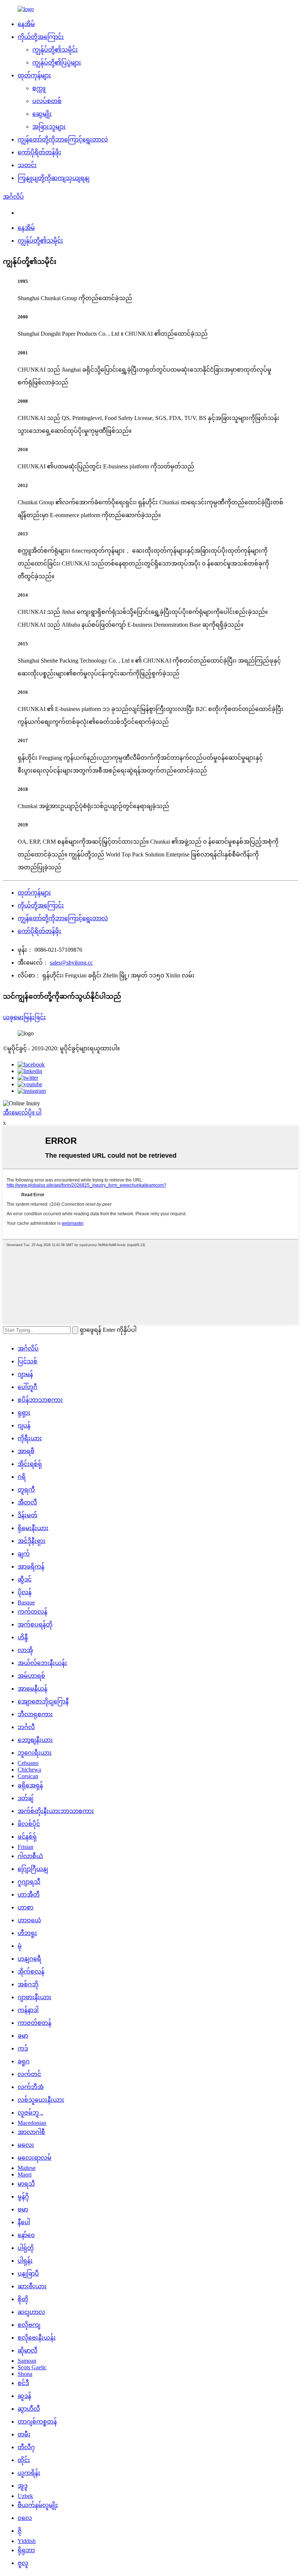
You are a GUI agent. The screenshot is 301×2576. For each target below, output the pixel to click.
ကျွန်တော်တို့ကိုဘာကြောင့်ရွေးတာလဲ (63, 139)
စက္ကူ (39, 88)
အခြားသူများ (49, 127)
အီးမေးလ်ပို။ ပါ (22, 1112)
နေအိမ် (26, 24)
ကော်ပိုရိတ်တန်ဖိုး (39, 152)
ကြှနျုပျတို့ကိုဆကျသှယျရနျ (54, 178)
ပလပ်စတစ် (47, 101)
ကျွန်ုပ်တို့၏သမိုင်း (55, 50)
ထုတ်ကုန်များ (34, 75)
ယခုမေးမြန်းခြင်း (24, 1017)
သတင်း (27, 165)
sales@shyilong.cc (71, 963)
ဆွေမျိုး (42, 114)
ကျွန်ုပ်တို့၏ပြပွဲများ (57, 62)
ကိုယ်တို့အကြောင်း (41, 37)
